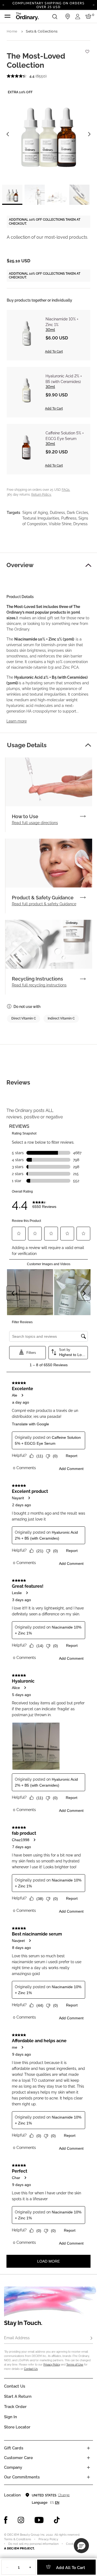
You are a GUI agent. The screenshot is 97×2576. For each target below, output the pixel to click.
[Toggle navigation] (8, 16)
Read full (35, 823)
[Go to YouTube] (39, 2520)
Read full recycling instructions (39, 985)
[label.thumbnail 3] (57, 195)
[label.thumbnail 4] (79, 195)
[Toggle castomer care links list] (88, 2458)
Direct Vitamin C (24, 1018)
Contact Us (31, 2369)
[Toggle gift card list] (88, 2448)
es (52, 2503)
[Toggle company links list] (88, 2467)
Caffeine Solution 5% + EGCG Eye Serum (65, 436)
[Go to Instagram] (21, 2520)
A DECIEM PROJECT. (19, 2548)
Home (12, 31)
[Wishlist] (87, 49)
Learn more (17, 721)
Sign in (11, 2417)
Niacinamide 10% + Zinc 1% (62, 322)
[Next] (94, 5)
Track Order (15, 2407)
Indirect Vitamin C (61, 1018)
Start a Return (18, 2396)
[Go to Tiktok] (57, 2520)
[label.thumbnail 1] (12, 195)
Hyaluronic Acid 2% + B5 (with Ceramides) (64, 379)
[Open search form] (55, 16)
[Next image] (89, 134)
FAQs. (66, 490)
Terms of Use (75, 2365)
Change (64, 2495)
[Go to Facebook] (6, 2520)
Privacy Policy (52, 2365)
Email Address (17, 2338)
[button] (88, 565)
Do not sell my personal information (33, 2544)
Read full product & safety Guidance (44, 904)
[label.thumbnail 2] (35, 195)
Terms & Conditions (18, 2539)
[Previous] (3, 5)
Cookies (72, 2544)
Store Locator (17, 2427)
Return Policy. (41, 495)
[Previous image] (8, 134)
